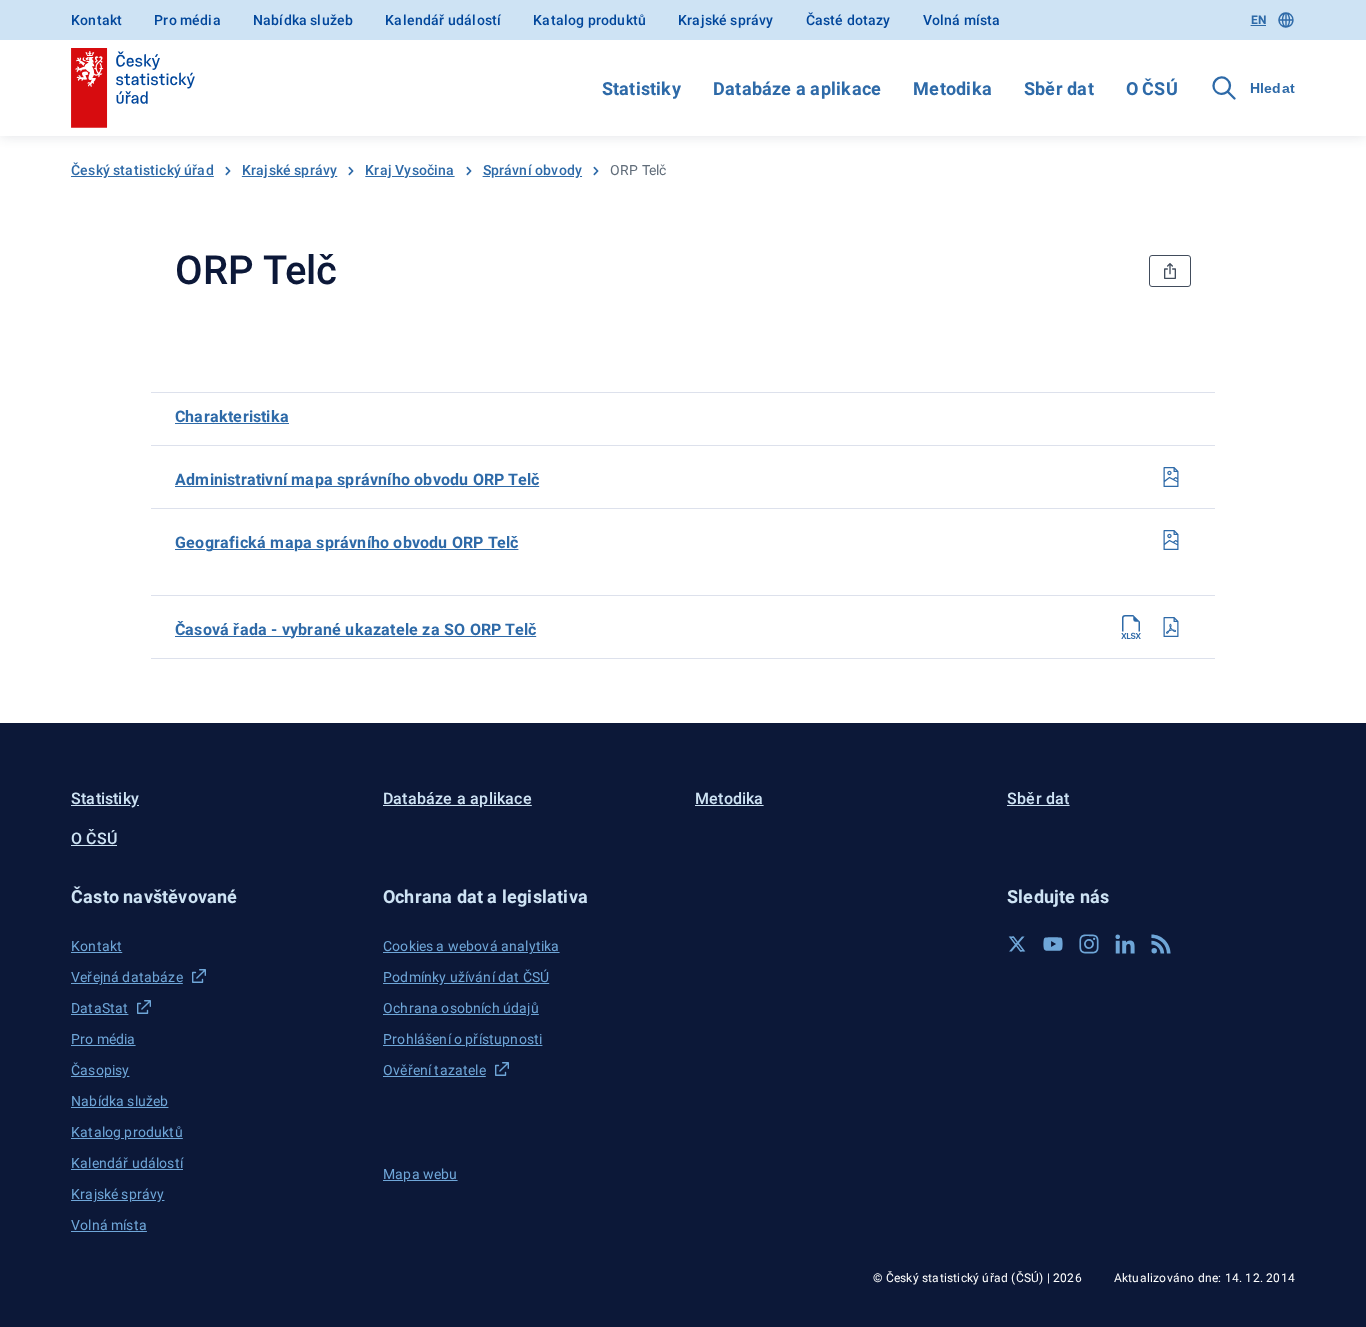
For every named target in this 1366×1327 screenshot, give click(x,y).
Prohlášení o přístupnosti (462, 1039)
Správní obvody (532, 170)
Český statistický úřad (142, 170)
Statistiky (641, 88)
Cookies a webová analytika (471, 946)
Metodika (952, 88)
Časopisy (100, 1070)
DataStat (99, 1008)
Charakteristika (232, 416)
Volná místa (962, 20)
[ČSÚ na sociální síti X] (1017, 944)
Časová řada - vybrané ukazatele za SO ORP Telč (355, 629)
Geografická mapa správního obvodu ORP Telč (346, 542)
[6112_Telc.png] (1171, 540)
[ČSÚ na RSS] (1161, 944)
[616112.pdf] (1171, 627)
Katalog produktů (589, 20)
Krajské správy (725, 20)
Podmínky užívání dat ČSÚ (466, 977)
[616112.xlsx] (1131, 627)
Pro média (187, 20)
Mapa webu (420, 1174)
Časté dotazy (848, 20)
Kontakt (96, 20)
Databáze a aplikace (797, 88)
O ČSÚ (1152, 88)
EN (1258, 20)
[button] (215, 896)
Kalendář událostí (443, 20)
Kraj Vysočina (409, 170)
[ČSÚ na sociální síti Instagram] (1089, 944)
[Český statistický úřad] (133, 88)
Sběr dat (1059, 88)
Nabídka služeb (303, 20)
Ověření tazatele (434, 1070)
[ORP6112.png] (1171, 477)
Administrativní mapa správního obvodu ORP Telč (357, 479)
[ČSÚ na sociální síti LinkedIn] (1125, 944)
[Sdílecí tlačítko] (1170, 271)
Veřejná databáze (127, 977)
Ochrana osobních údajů (461, 1008)
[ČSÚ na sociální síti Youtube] (1053, 944)
